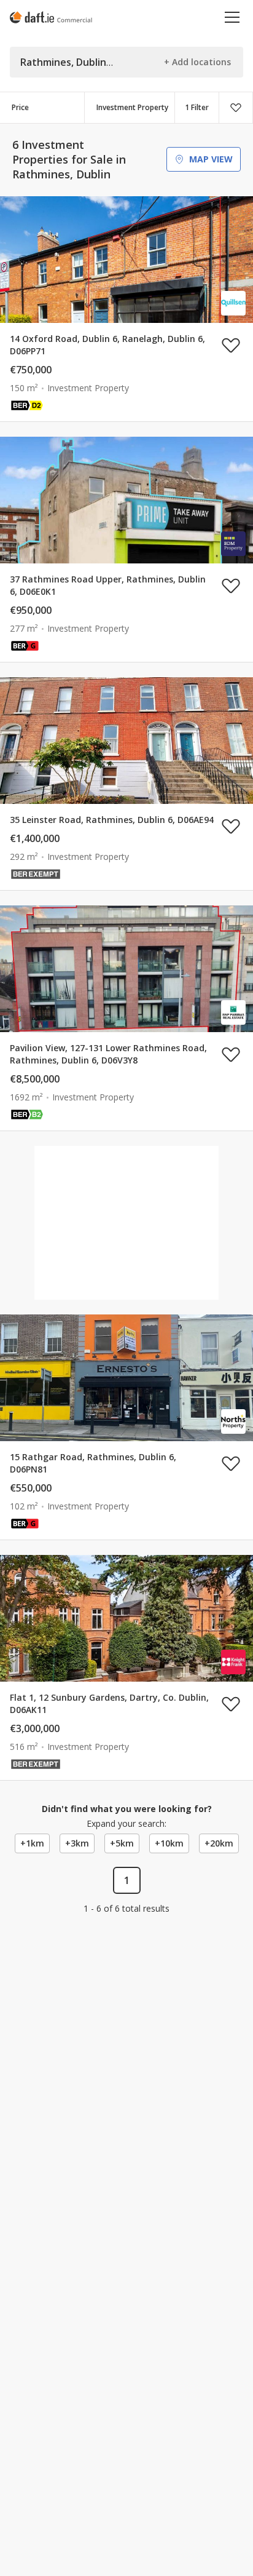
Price (20, 107)
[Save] (236, 108)
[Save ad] (231, 345)
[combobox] (130, 108)
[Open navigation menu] (232, 17)
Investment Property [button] (132, 107)
